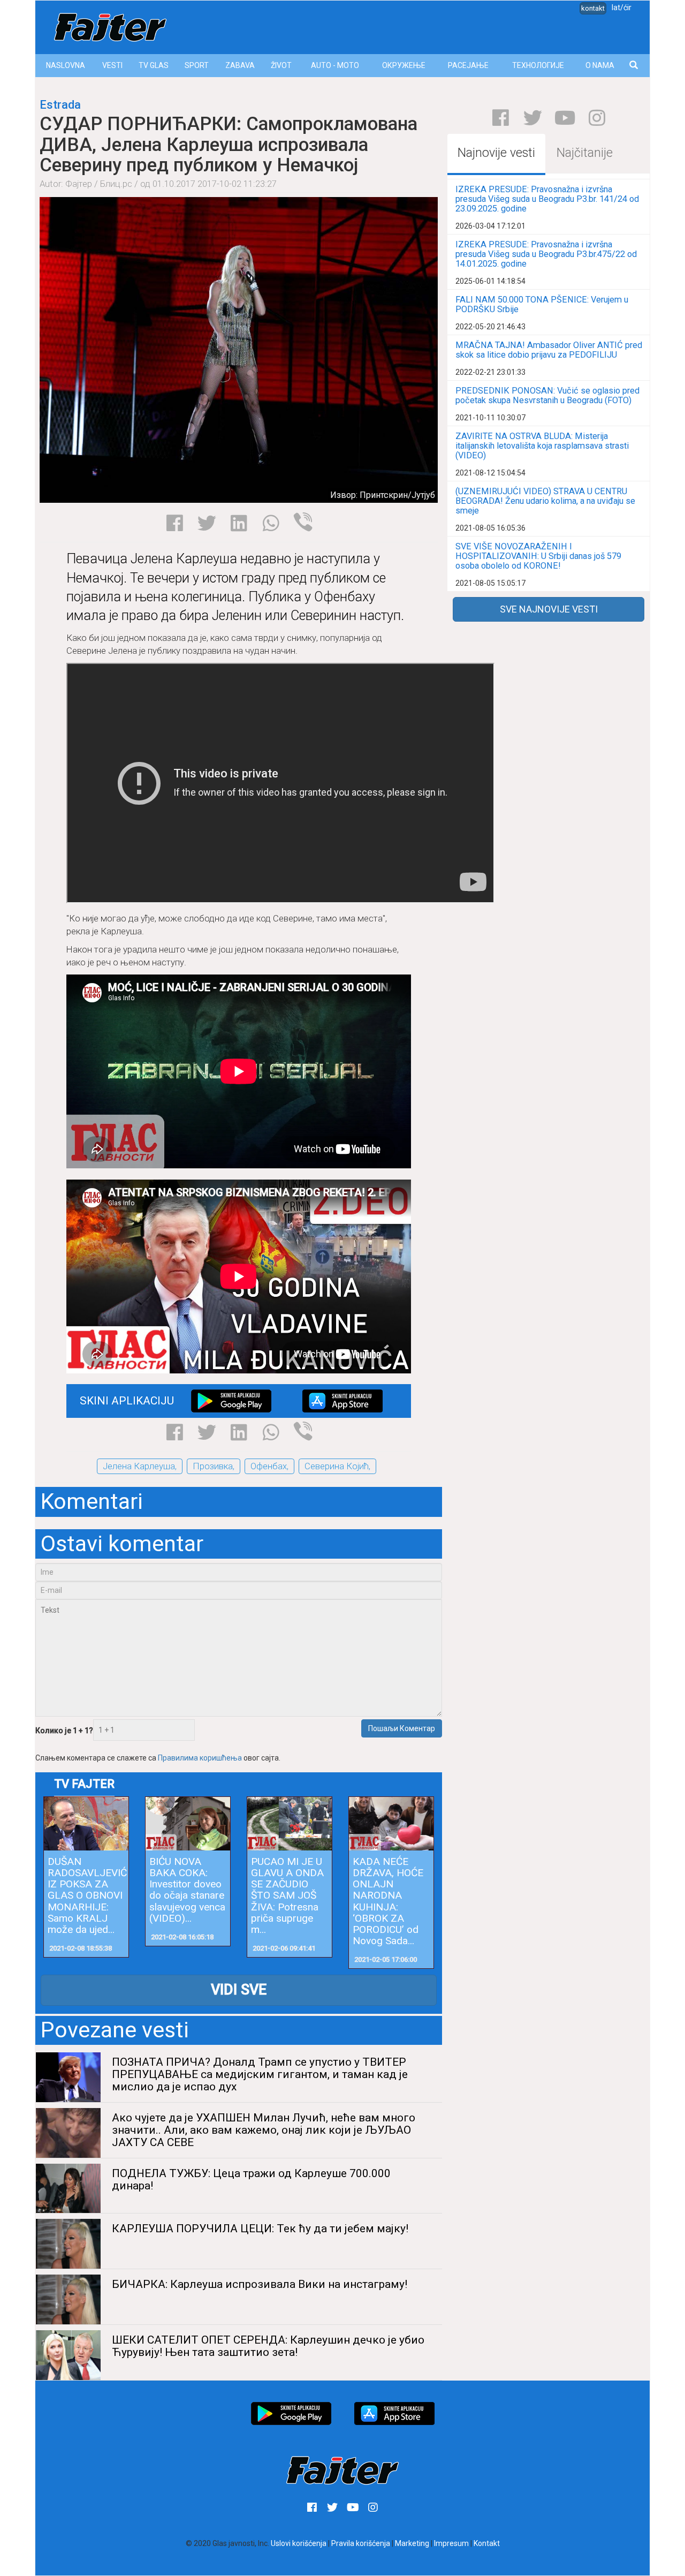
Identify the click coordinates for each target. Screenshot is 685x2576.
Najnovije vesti (496, 153)
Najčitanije (585, 153)
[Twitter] (207, 523)
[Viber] (303, 522)
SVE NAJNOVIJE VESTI (549, 609)
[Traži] (634, 66)
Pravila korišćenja (361, 2543)
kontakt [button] (593, 8)
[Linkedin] (239, 523)
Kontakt (487, 2543)
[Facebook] (175, 523)
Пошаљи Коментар (402, 1728)
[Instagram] (597, 118)
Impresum (451, 2543)
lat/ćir (622, 7)
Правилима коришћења (200, 1758)
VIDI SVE (239, 1990)
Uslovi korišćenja (299, 2543)
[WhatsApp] (271, 523)
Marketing (412, 2543)
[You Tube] (565, 118)
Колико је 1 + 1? (64, 1731)
